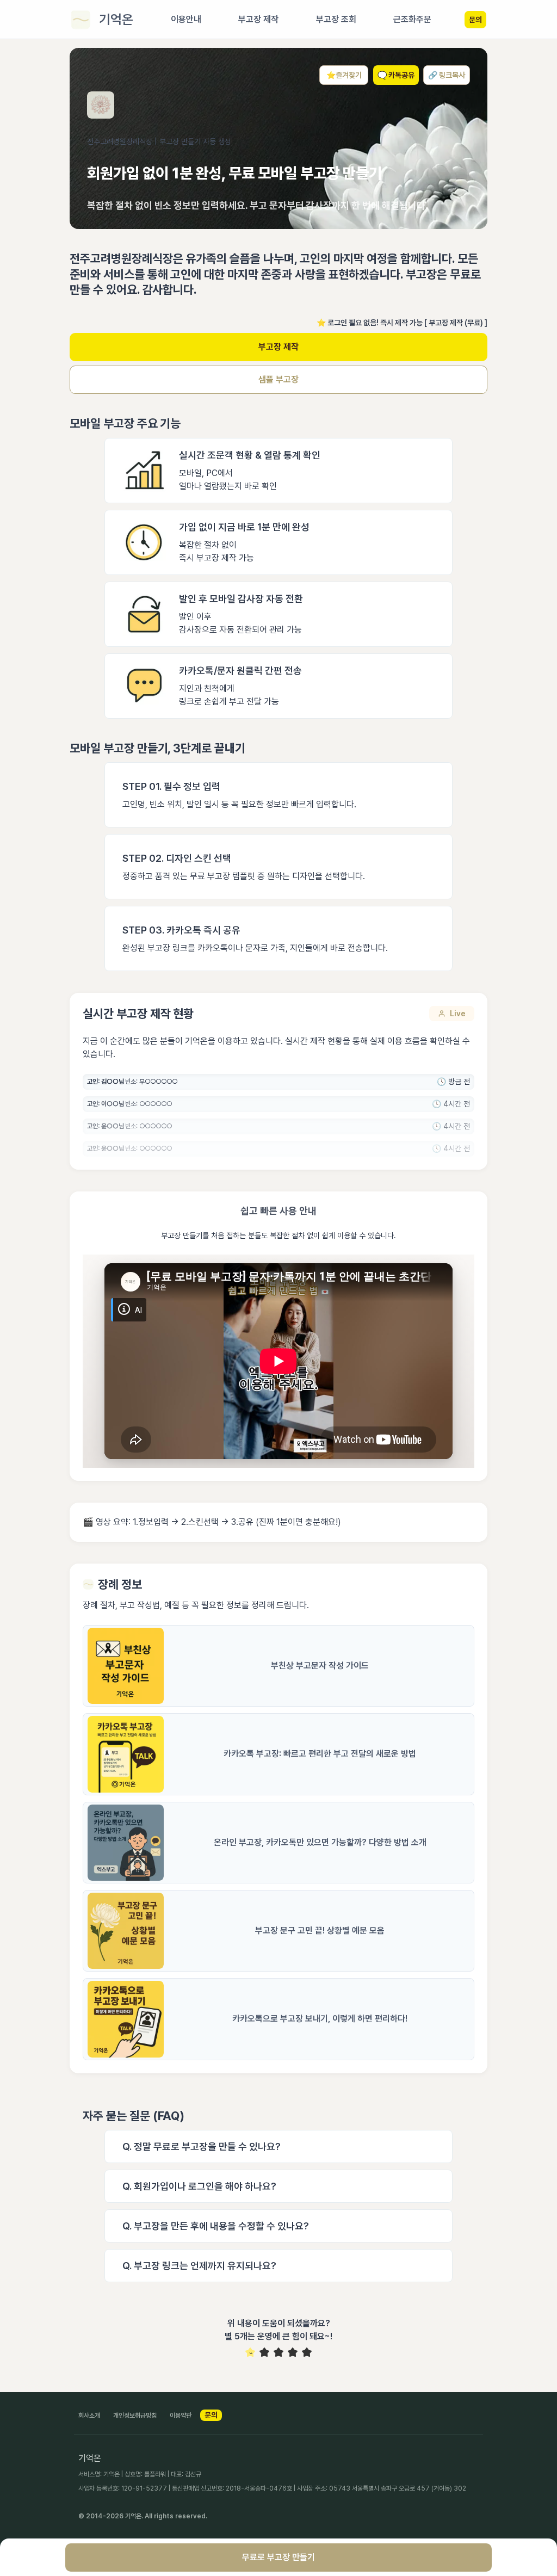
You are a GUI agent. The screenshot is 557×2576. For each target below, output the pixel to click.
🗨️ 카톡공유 (396, 75)
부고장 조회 (336, 19)
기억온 (116, 19)
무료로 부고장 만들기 (278, 2557)
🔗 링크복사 (447, 75)
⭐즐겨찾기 (344, 75)
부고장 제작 (278, 347)
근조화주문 (412, 19)
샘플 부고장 (278, 379)
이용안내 (186, 19)
